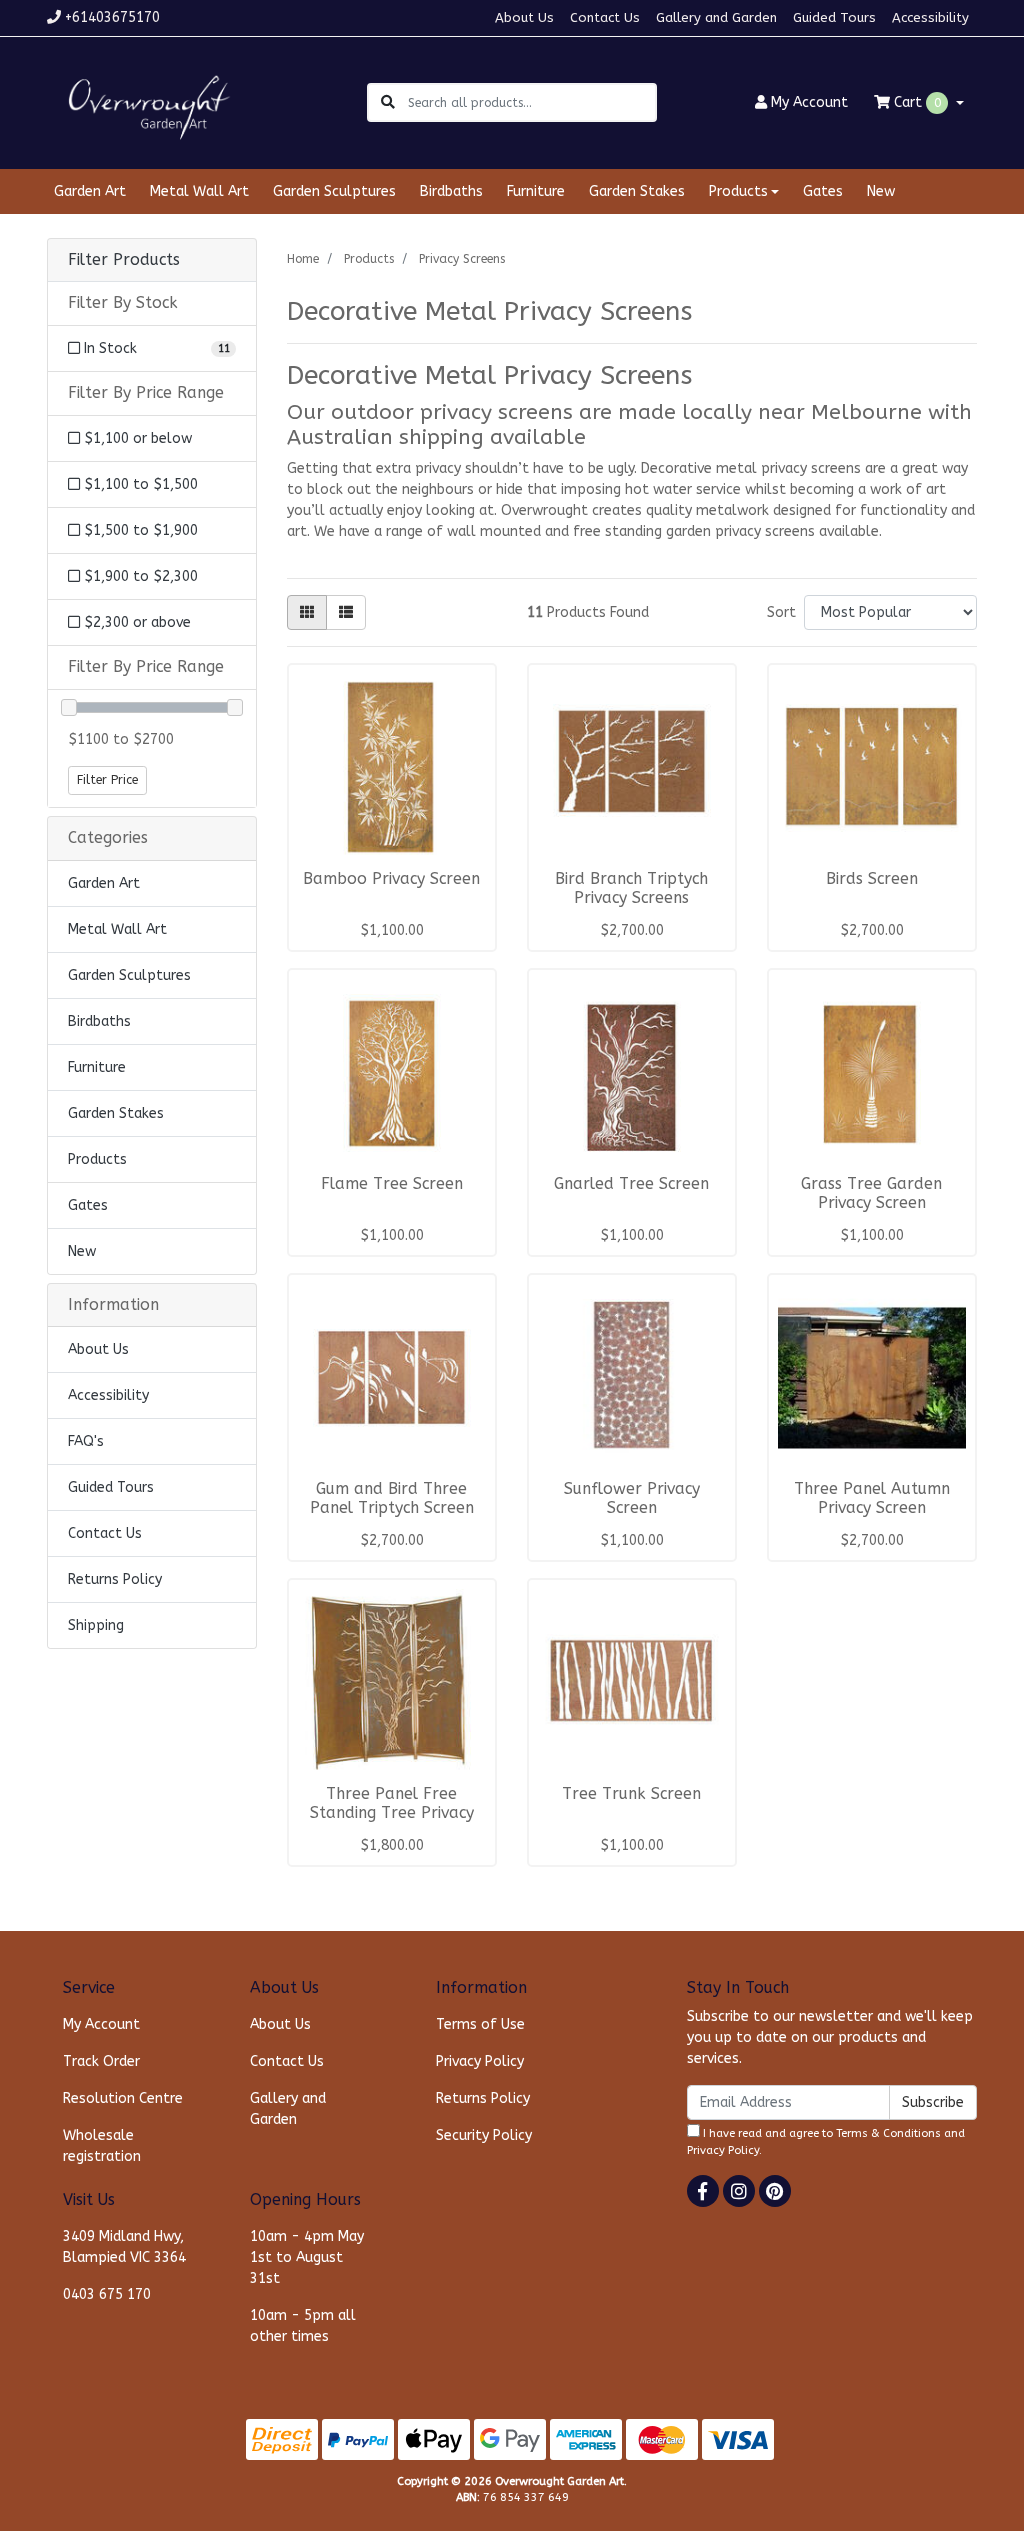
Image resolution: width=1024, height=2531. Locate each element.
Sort (781, 612)
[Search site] (388, 102)
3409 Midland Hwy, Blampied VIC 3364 (124, 2247)
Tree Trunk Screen (631, 1794)
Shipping (96, 1625)
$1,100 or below (136, 438)
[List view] (346, 612)
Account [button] (809, 102)
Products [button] (738, 191)
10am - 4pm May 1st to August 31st (307, 2257)
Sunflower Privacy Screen (632, 1498)
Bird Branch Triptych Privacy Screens (631, 888)
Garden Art (90, 191)
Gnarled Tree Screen (631, 1184)
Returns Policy (115, 1579)
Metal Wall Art (199, 191)
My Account (101, 2024)
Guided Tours (834, 17)
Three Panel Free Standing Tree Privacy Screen (392, 1813)
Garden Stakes (637, 191)
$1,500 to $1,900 (139, 530)
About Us (524, 17)
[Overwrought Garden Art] (145, 101)
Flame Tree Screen (392, 1184)
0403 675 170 (107, 2294)
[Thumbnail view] (307, 612)
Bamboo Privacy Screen (391, 879)
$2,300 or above (135, 622)
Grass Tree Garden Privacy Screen (871, 1193)
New (881, 191)
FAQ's (86, 1441)
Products (97, 1159)
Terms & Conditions (888, 2133)
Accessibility (930, 17)
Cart (915, 102)
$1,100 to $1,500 (139, 484)
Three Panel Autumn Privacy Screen (872, 1498)
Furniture (536, 191)
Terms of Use (480, 2024)
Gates (823, 191)
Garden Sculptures (334, 191)
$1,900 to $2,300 (139, 576)
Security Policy (484, 2135)
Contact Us (605, 17)
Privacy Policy (480, 2061)
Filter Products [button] (124, 260)
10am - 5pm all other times (303, 2326)
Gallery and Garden (716, 17)
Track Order (101, 2061)
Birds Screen (872, 879)
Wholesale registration (102, 2146)
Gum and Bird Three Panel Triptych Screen (392, 1498)
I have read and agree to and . (826, 2142)
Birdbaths (451, 191)
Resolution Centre (123, 2098)
